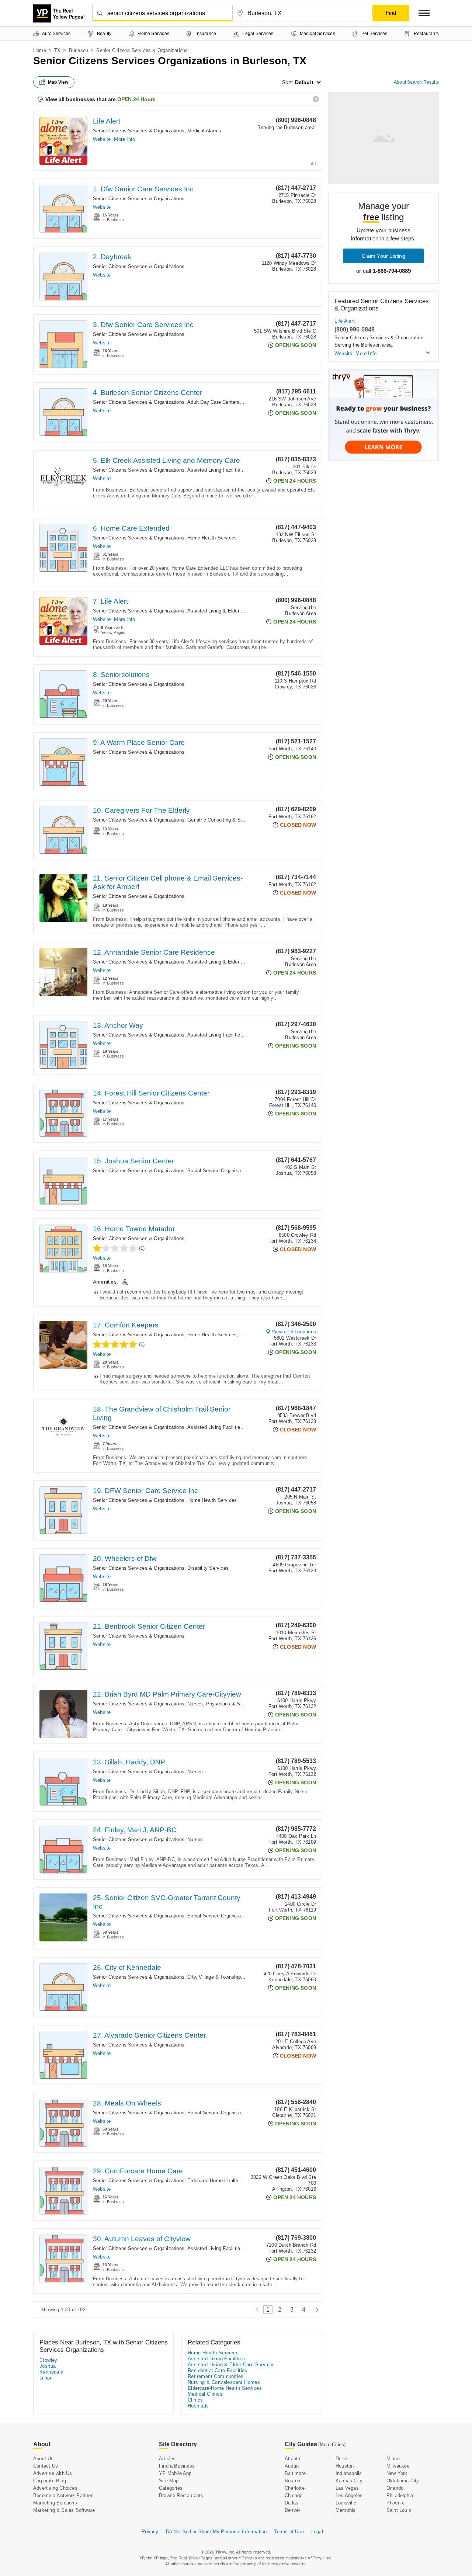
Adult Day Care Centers (213, 402)
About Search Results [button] (416, 82)
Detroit (343, 2459)
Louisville (346, 2503)
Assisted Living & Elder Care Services (230, 611)
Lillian (46, 2378)
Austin (292, 2466)
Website (102, 139)
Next (315, 2310)
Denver (292, 2510)
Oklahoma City (403, 2481)
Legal (317, 2532)
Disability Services (208, 1568)
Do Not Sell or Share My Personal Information (216, 2532)
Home (40, 50)
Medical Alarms (204, 131)
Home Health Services (212, 538)
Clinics (195, 2400)
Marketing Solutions (55, 2503)
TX (57, 50)
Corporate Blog (50, 2481)
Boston (292, 2481)
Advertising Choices (55, 2488)
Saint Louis (399, 2510)
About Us (44, 2459)
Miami (393, 2459)
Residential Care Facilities (218, 2370)
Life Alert (107, 121)
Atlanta (292, 2459)
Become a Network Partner (63, 2495)
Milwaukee (398, 2466)
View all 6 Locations (294, 1332)
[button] (424, 13)
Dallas (291, 2503)
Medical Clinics (205, 2394)
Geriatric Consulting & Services (222, 820)
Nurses (195, 1704)
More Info (124, 139)
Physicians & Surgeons (232, 1704)
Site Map (169, 2481)
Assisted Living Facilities (215, 470)
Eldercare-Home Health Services (223, 2181)
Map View (58, 82)
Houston (345, 2466)
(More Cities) (332, 2445)
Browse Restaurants (181, 2495)
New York (397, 2473)
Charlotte (295, 2488)
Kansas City (349, 2481)
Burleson (79, 50)
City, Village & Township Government (228, 1977)
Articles (167, 2459)
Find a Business (177, 2466)
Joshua (48, 2366)
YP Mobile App (175, 2473)
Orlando (395, 2488)
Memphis (346, 2510)
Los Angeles (349, 2495)
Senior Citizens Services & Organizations (139, 131)
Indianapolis (349, 2473)
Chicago (294, 2495)
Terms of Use (289, 2532)
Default (304, 82)
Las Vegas (347, 2488)
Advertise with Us (53, 2473)
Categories (171, 2488)
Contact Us (46, 2466)
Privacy (150, 2532)
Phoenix (395, 2503)
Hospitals (198, 2406)
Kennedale (51, 2372)
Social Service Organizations (219, 1171)
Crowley (48, 2360)
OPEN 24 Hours (136, 99)
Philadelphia (400, 2495)
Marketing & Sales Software (64, 2510)
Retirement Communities (216, 2376)
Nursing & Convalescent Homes (224, 2382)
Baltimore (295, 2473)
